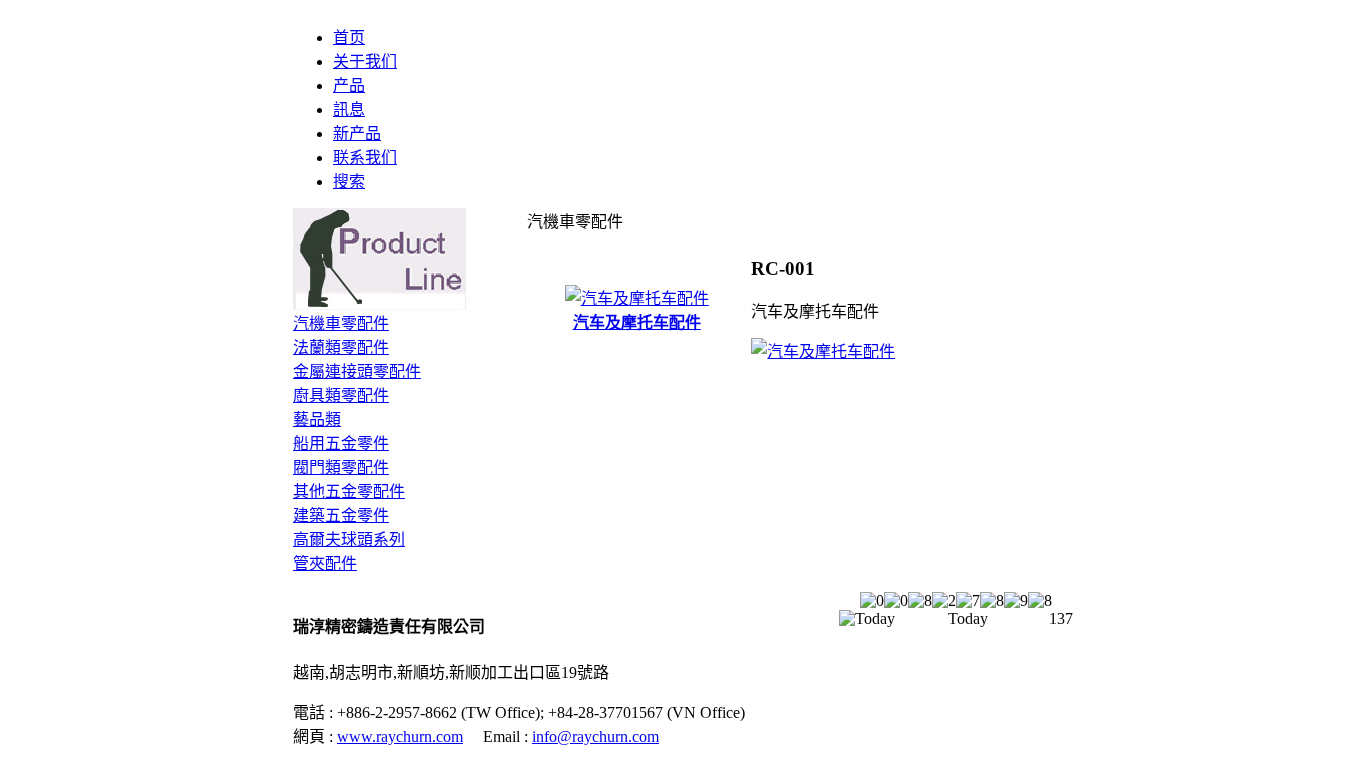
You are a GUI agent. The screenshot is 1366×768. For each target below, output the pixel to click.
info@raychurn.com (595, 736)
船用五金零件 (341, 443)
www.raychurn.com (400, 736)
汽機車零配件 (341, 323)
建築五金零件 (341, 515)
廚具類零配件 (341, 395)
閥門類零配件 (341, 467)
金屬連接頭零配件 (357, 371)
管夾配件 (325, 563)
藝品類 (317, 419)
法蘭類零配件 (341, 347)
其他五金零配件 (349, 491)
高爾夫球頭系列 (349, 539)
